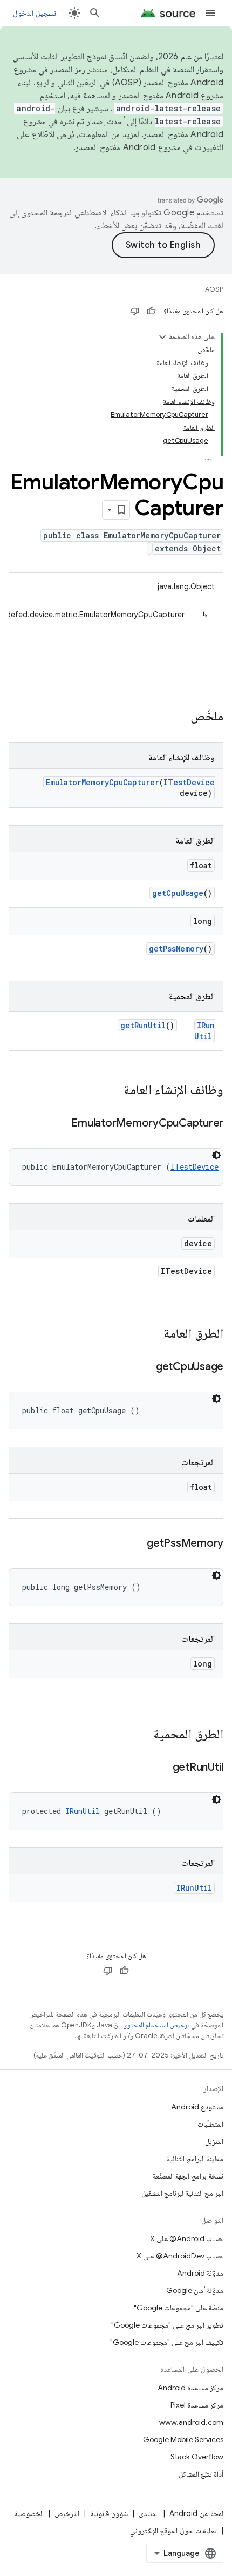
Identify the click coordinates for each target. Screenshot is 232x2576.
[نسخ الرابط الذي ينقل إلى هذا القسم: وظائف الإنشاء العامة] (113, 1091)
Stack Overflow (197, 2457)
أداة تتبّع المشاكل (201, 2474)
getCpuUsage (178, 893)
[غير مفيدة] (135, 311)
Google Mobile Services (183, 2439)
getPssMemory (176, 949)
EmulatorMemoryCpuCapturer (103, 782)
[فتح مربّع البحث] (95, 13)
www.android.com (191, 2422)
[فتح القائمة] (210, 13)
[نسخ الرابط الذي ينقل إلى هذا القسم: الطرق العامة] (153, 1334)
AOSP (214, 289)
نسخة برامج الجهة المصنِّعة (188, 2176)
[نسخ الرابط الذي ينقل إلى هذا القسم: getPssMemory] (136, 1544)
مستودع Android (197, 2107)
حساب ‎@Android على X (187, 2238)
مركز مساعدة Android (190, 2388)
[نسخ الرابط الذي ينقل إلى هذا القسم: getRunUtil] (162, 1768)
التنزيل (214, 2141)
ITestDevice (189, 782)
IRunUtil (204, 1031)
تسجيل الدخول (35, 13)
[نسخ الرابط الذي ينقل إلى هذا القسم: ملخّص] (180, 717)
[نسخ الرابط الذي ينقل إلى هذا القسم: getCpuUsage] (145, 1367)
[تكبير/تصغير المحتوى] (162, 337)
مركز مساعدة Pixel (197, 2405)
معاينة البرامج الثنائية (195, 2159)
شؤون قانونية (109, 2513)
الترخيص (67, 2513)
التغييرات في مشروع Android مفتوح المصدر (149, 147)
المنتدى (149, 2513)
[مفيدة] (151, 311)
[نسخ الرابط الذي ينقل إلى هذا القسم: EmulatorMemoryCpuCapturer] (60, 1124)
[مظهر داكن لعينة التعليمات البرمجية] (216, 1155)
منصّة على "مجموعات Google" (179, 2308)
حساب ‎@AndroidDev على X (180, 2256)
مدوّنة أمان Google (195, 2290)
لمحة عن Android (196, 2513)
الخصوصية (29, 2513)
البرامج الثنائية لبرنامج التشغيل (182, 2193)
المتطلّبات (210, 2124)
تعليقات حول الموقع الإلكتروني (173, 2531)
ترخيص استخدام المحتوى (156, 2025)
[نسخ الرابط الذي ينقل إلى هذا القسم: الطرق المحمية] (142, 1735)
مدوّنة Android (200, 2273)
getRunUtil (143, 1025)
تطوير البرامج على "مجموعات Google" (167, 2325)
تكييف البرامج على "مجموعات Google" (167, 2342)
